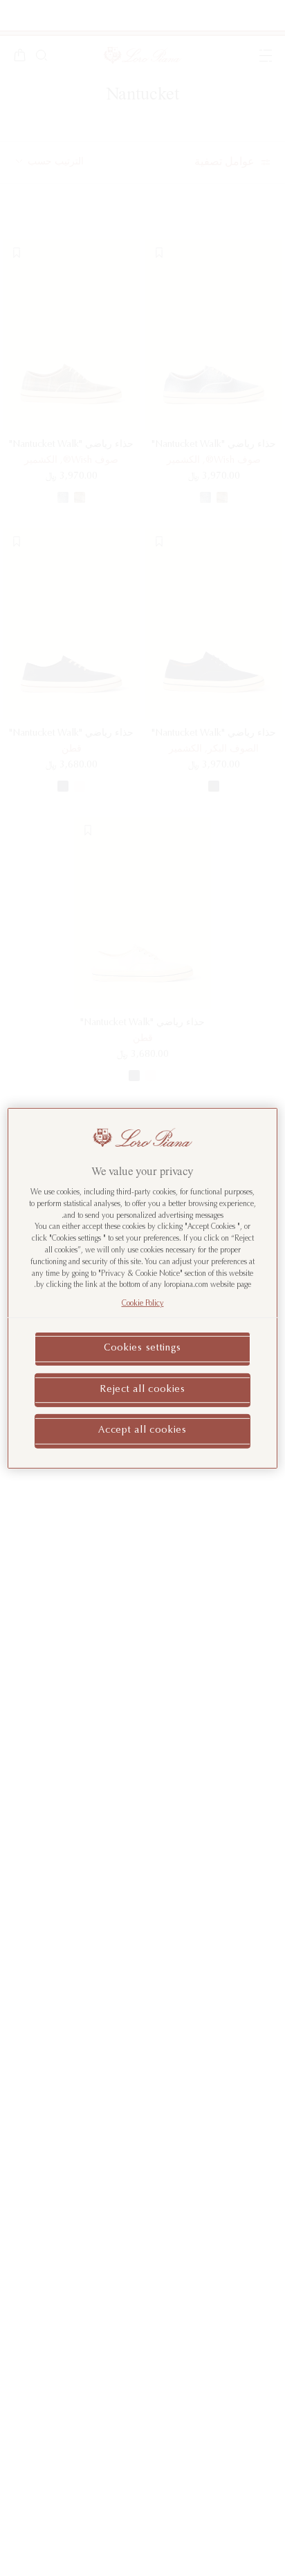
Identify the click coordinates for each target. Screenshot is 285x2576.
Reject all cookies (142, 1389)
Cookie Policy (143, 1304)
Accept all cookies (142, 1431)
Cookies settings (142, 1348)
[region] (142, 1288)
